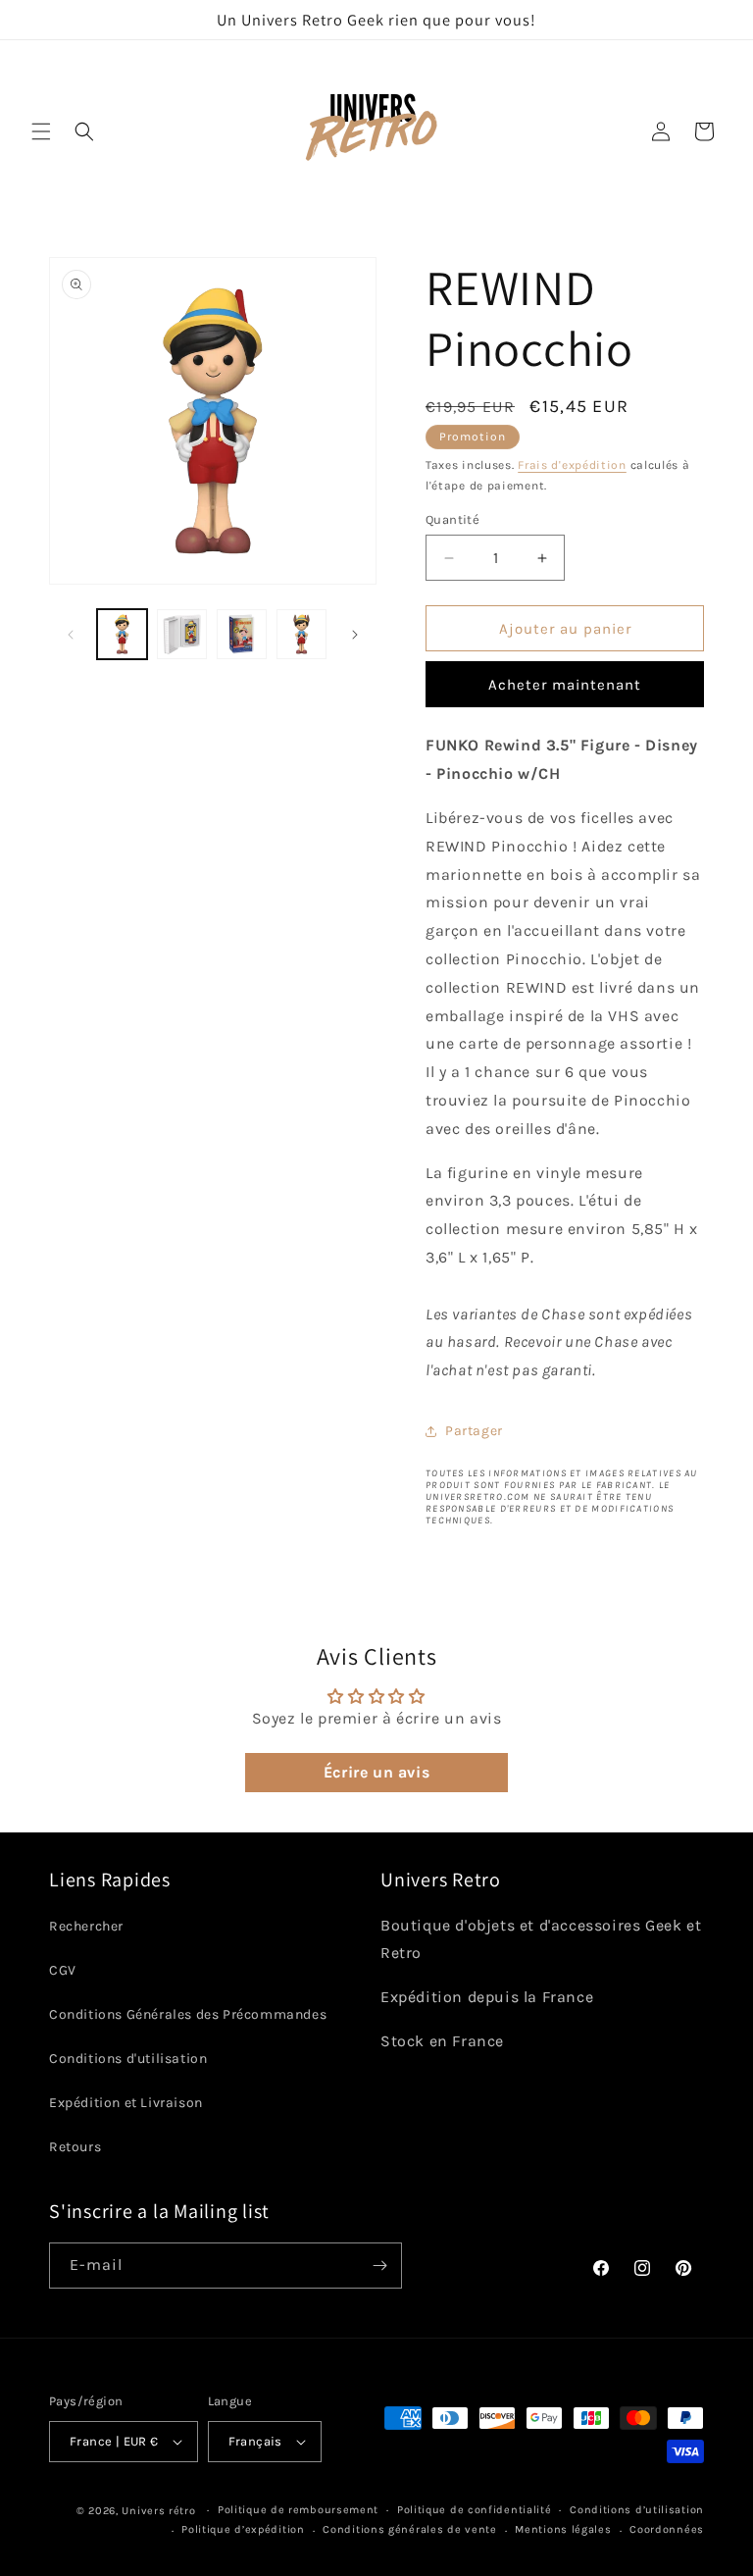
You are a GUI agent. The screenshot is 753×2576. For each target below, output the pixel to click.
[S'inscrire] (379, 2266)
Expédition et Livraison (126, 2103)
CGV (63, 1970)
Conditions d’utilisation (637, 2510)
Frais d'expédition (572, 465)
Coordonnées (667, 2529)
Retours (75, 2147)
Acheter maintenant (565, 685)
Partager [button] (474, 1431)
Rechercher (86, 1926)
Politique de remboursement (298, 2510)
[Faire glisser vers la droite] (355, 635)
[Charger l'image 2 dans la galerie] (182, 634)
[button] (41, 131)
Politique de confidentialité (475, 2510)
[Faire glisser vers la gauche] (71, 635)
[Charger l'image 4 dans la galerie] (301, 634)
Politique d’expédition (243, 2529)
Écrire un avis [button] (376, 1772)
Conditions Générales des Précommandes (188, 2014)
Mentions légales (563, 2529)
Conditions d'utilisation (128, 2059)
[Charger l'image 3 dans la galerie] (242, 634)
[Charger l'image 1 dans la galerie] (122, 634)
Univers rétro (160, 2511)
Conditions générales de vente (409, 2529)
